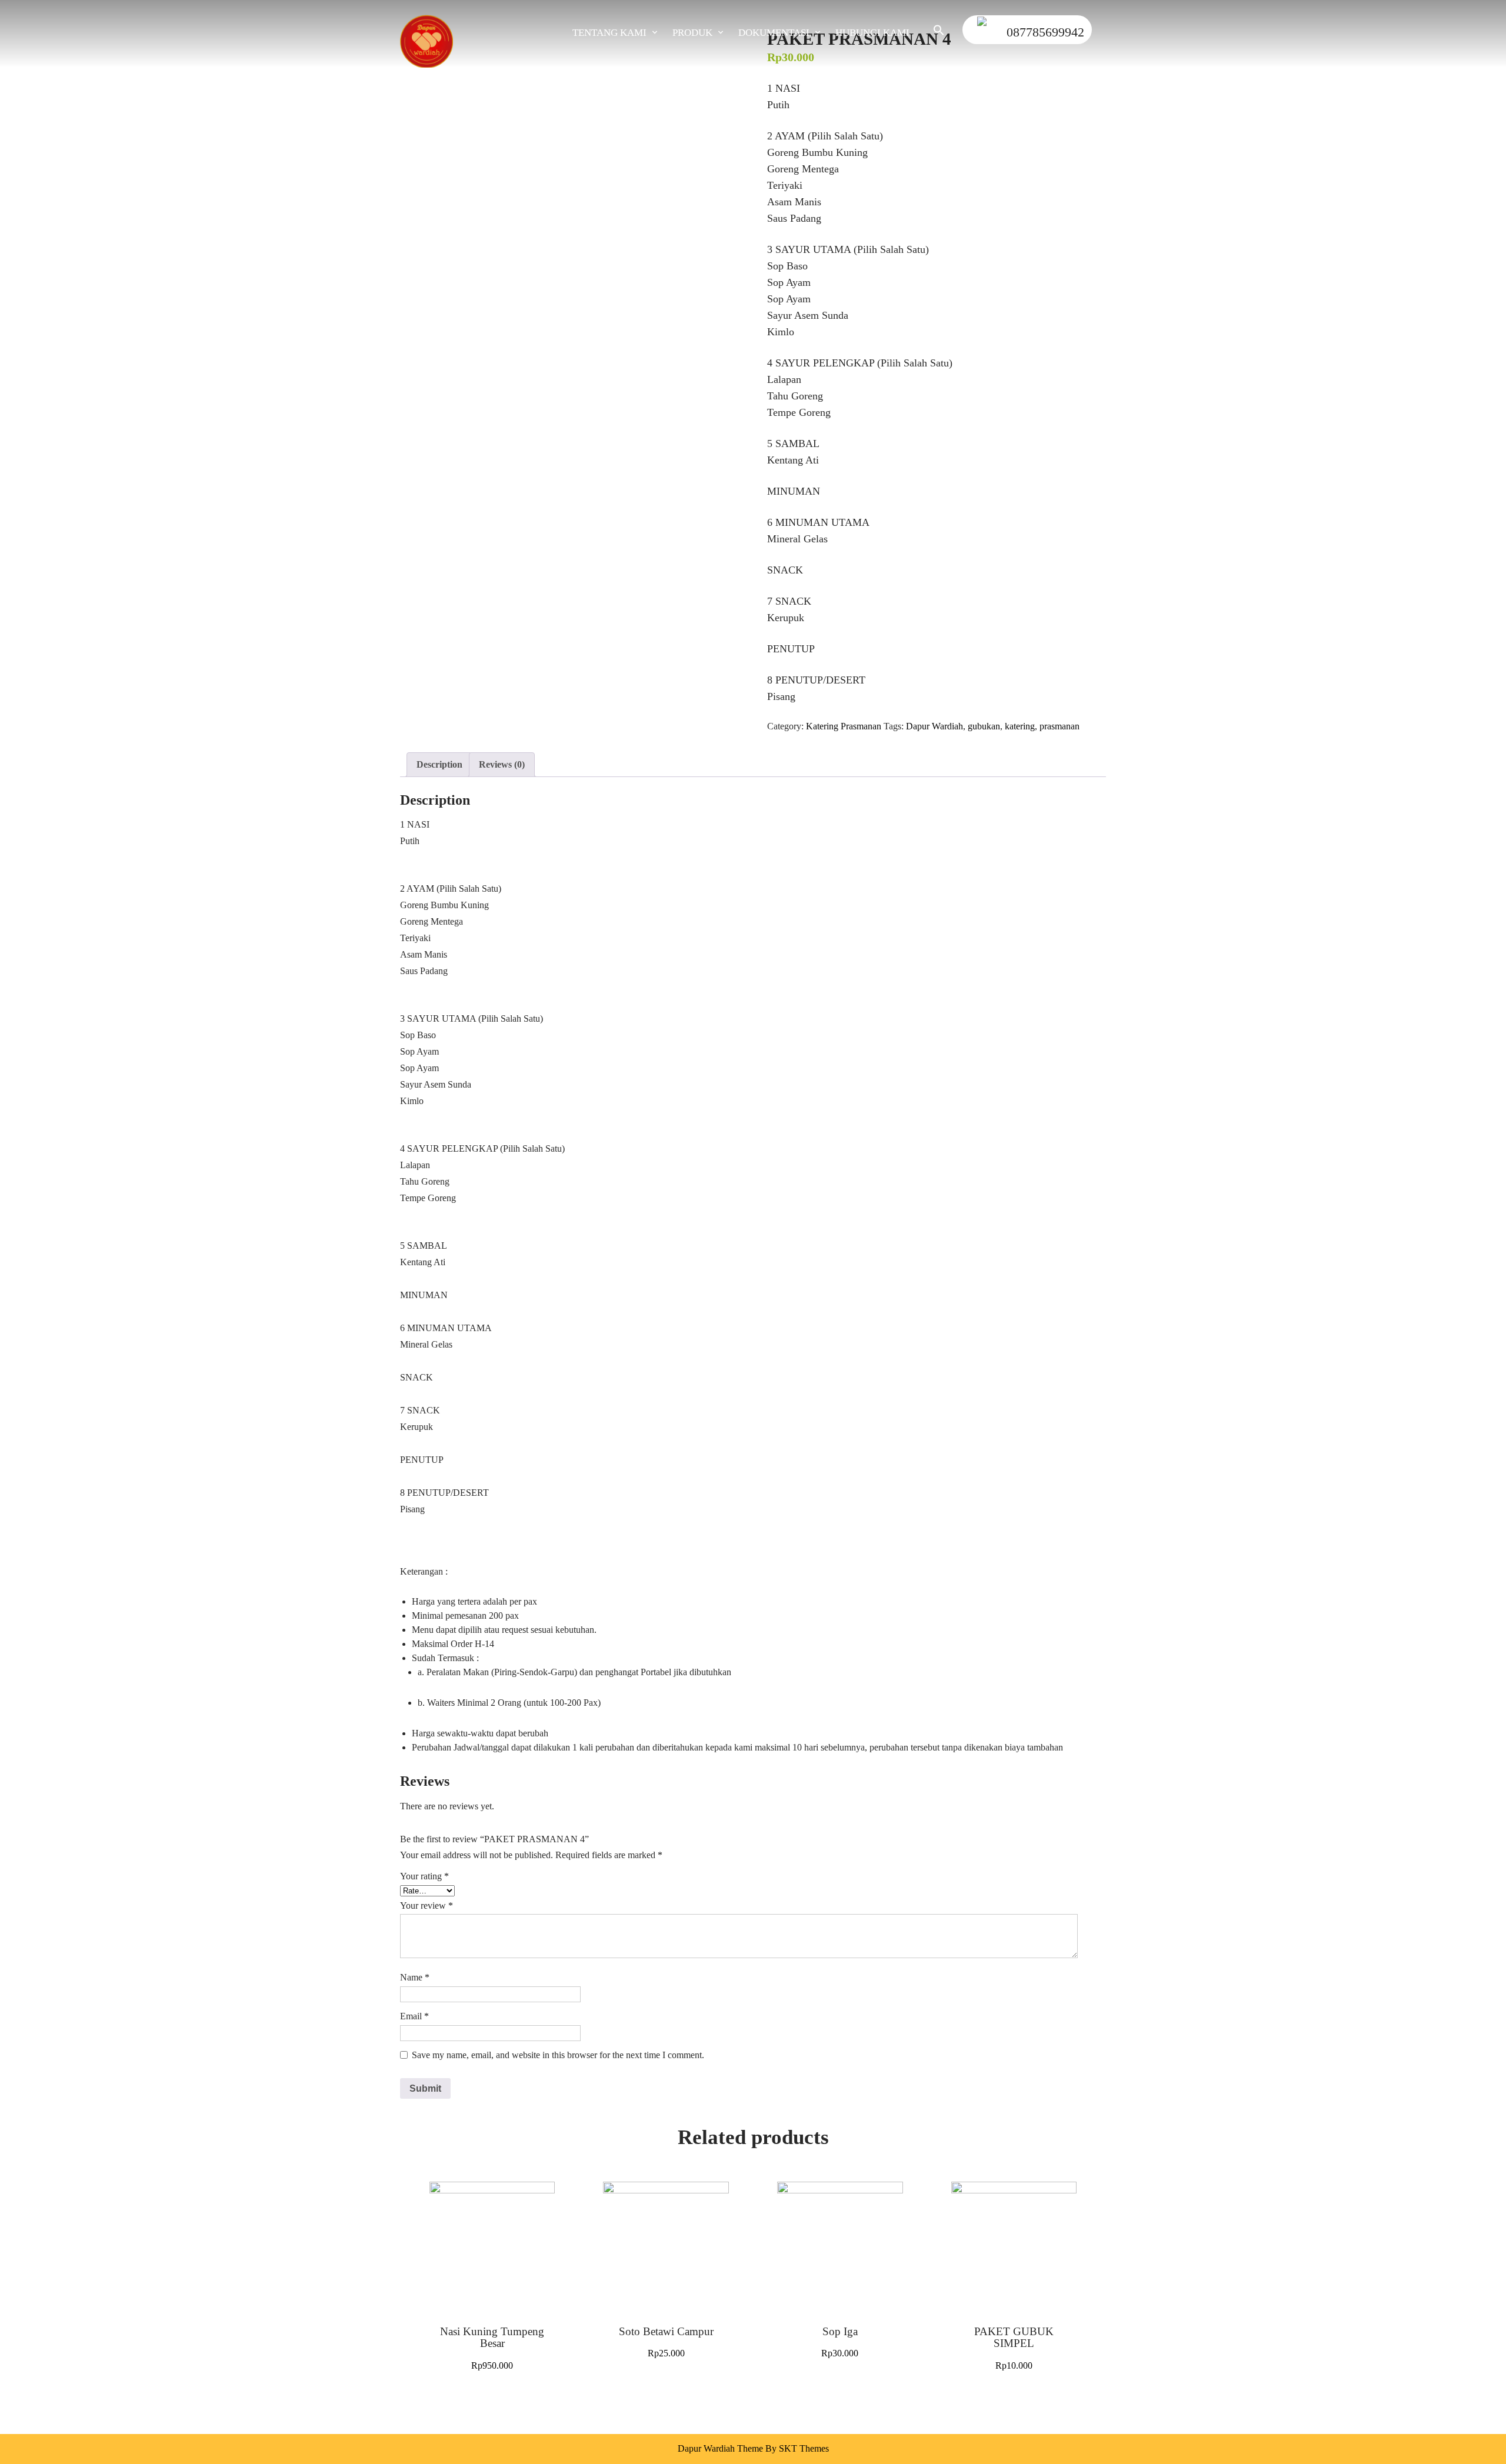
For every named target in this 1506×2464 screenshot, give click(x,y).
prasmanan (1059, 726)
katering (1020, 726)
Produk (692, 33)
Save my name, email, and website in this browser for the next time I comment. (558, 2055)
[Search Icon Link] (933, 33)
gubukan (984, 726)
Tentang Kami (609, 33)
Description (439, 764)
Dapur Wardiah (934, 726)
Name (415, 1977)
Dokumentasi (774, 33)
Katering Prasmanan (844, 726)
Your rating (424, 1876)
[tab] (439, 765)
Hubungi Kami (872, 33)
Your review (427, 1905)
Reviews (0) (502, 764)
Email (414, 2016)
